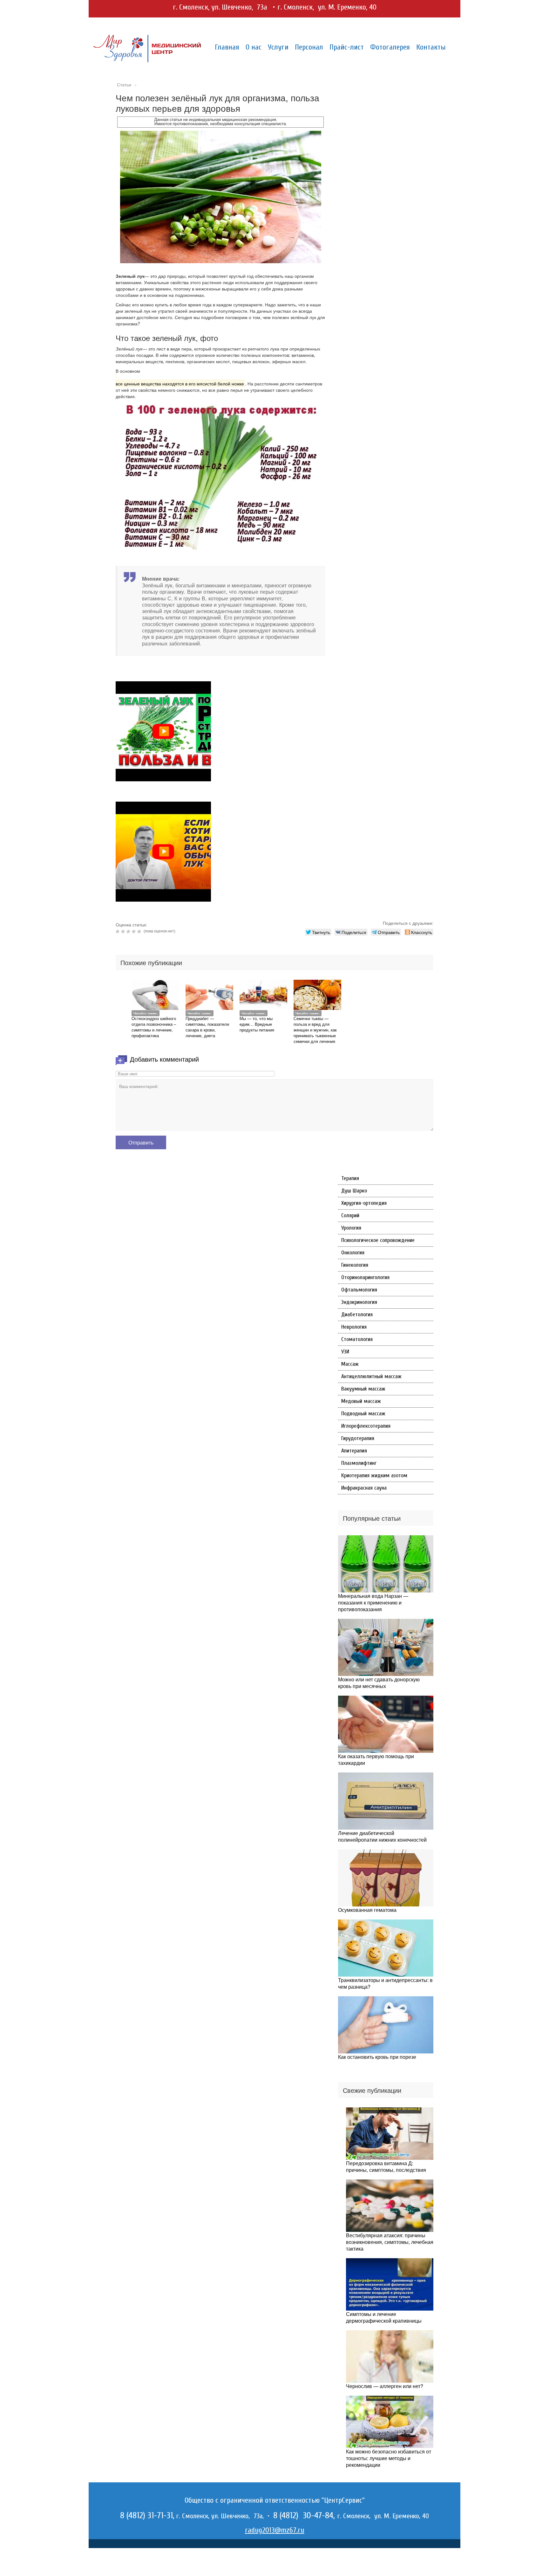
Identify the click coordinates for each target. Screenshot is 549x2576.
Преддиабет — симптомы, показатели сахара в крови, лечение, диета (207, 1027)
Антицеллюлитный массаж (371, 1376)
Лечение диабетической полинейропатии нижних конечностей (382, 1836)
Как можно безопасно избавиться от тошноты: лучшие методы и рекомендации (389, 2458)
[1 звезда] (118, 931)
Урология (351, 1228)
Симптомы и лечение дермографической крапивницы (384, 2317)
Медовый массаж (361, 1401)
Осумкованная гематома (367, 1910)
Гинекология (355, 1265)
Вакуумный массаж (363, 1389)
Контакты (431, 47)
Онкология (353, 1253)
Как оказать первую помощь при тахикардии (376, 1759)
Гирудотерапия (358, 1438)
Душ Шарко (354, 1191)
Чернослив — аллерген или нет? (385, 2386)
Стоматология (357, 1339)
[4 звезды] (135, 931)
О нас (254, 47)
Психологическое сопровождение (378, 1240)
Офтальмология (359, 1290)
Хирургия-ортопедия (364, 1203)
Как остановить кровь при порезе (377, 2057)
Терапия (350, 1178)
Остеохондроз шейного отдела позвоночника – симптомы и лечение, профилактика (154, 1027)
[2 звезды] (124, 931)
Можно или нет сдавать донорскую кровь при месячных (379, 1683)
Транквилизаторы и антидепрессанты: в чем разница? (385, 1983)
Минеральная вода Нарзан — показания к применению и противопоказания (373, 1602)
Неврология (354, 1327)
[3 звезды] (129, 931)
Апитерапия (354, 1451)
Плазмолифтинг (359, 1463)
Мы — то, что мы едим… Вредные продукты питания (257, 1024)
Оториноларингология (365, 1277)
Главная (227, 47)
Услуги (278, 47)
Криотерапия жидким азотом (374, 1475)
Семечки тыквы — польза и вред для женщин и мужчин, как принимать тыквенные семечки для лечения (315, 1030)
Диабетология (357, 1315)
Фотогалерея (390, 47)
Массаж (350, 1364)
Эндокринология (359, 1302)
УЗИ (345, 1352)
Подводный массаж (363, 1414)
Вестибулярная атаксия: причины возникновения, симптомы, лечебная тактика (390, 2242)
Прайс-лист (347, 47)
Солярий (350, 1215)
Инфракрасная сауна (364, 1488)
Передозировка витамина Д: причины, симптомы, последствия (386, 2166)
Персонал (309, 47)
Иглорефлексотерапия (366, 1426)
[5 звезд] (140, 931)
